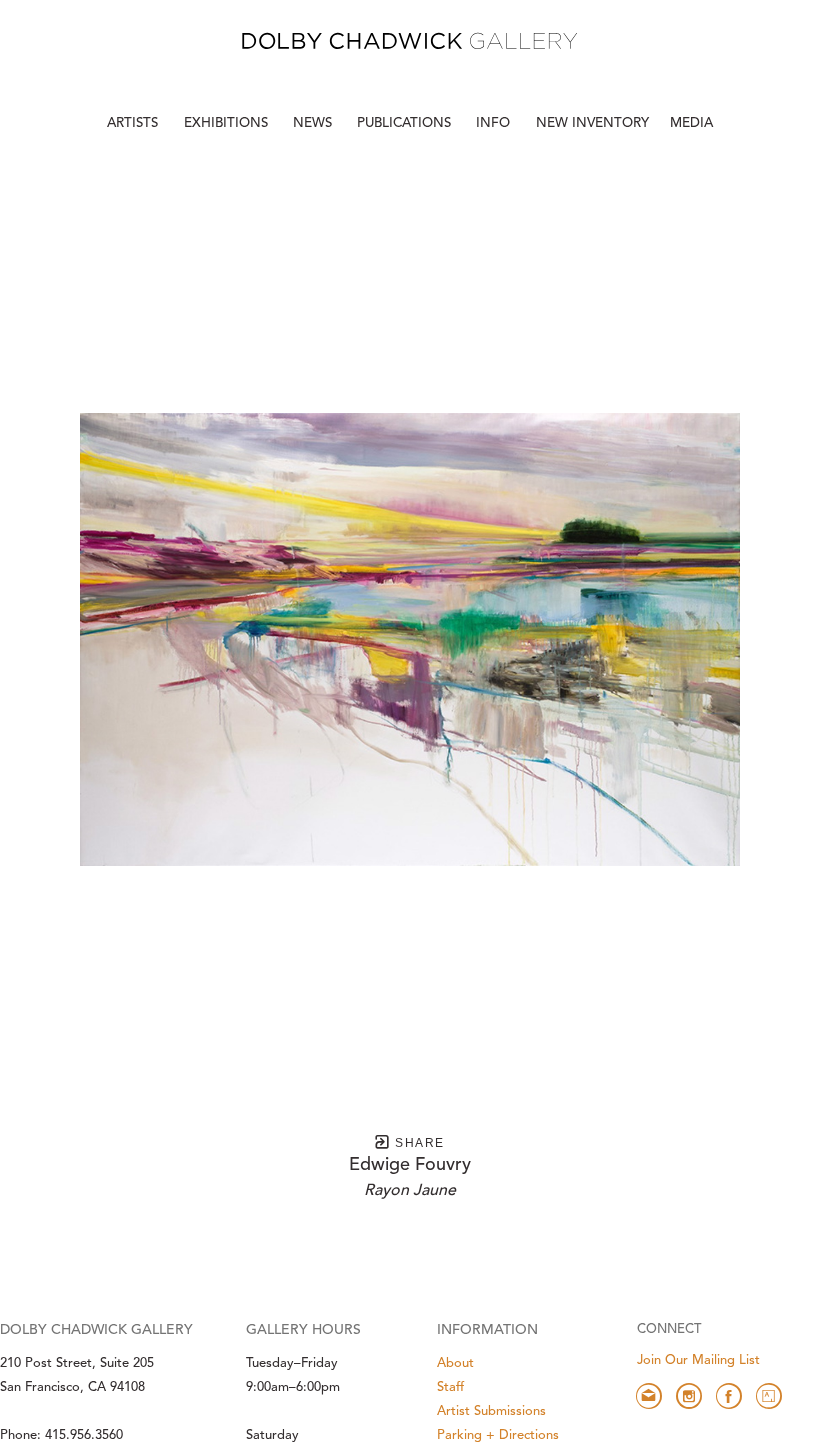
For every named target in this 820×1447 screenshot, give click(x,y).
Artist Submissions (491, 1411)
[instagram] (689, 1396)
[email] (649, 1396)
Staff (450, 1387)
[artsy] (769, 1396)
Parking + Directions (498, 1435)
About (455, 1363)
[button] (495, 124)
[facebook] (729, 1396)
